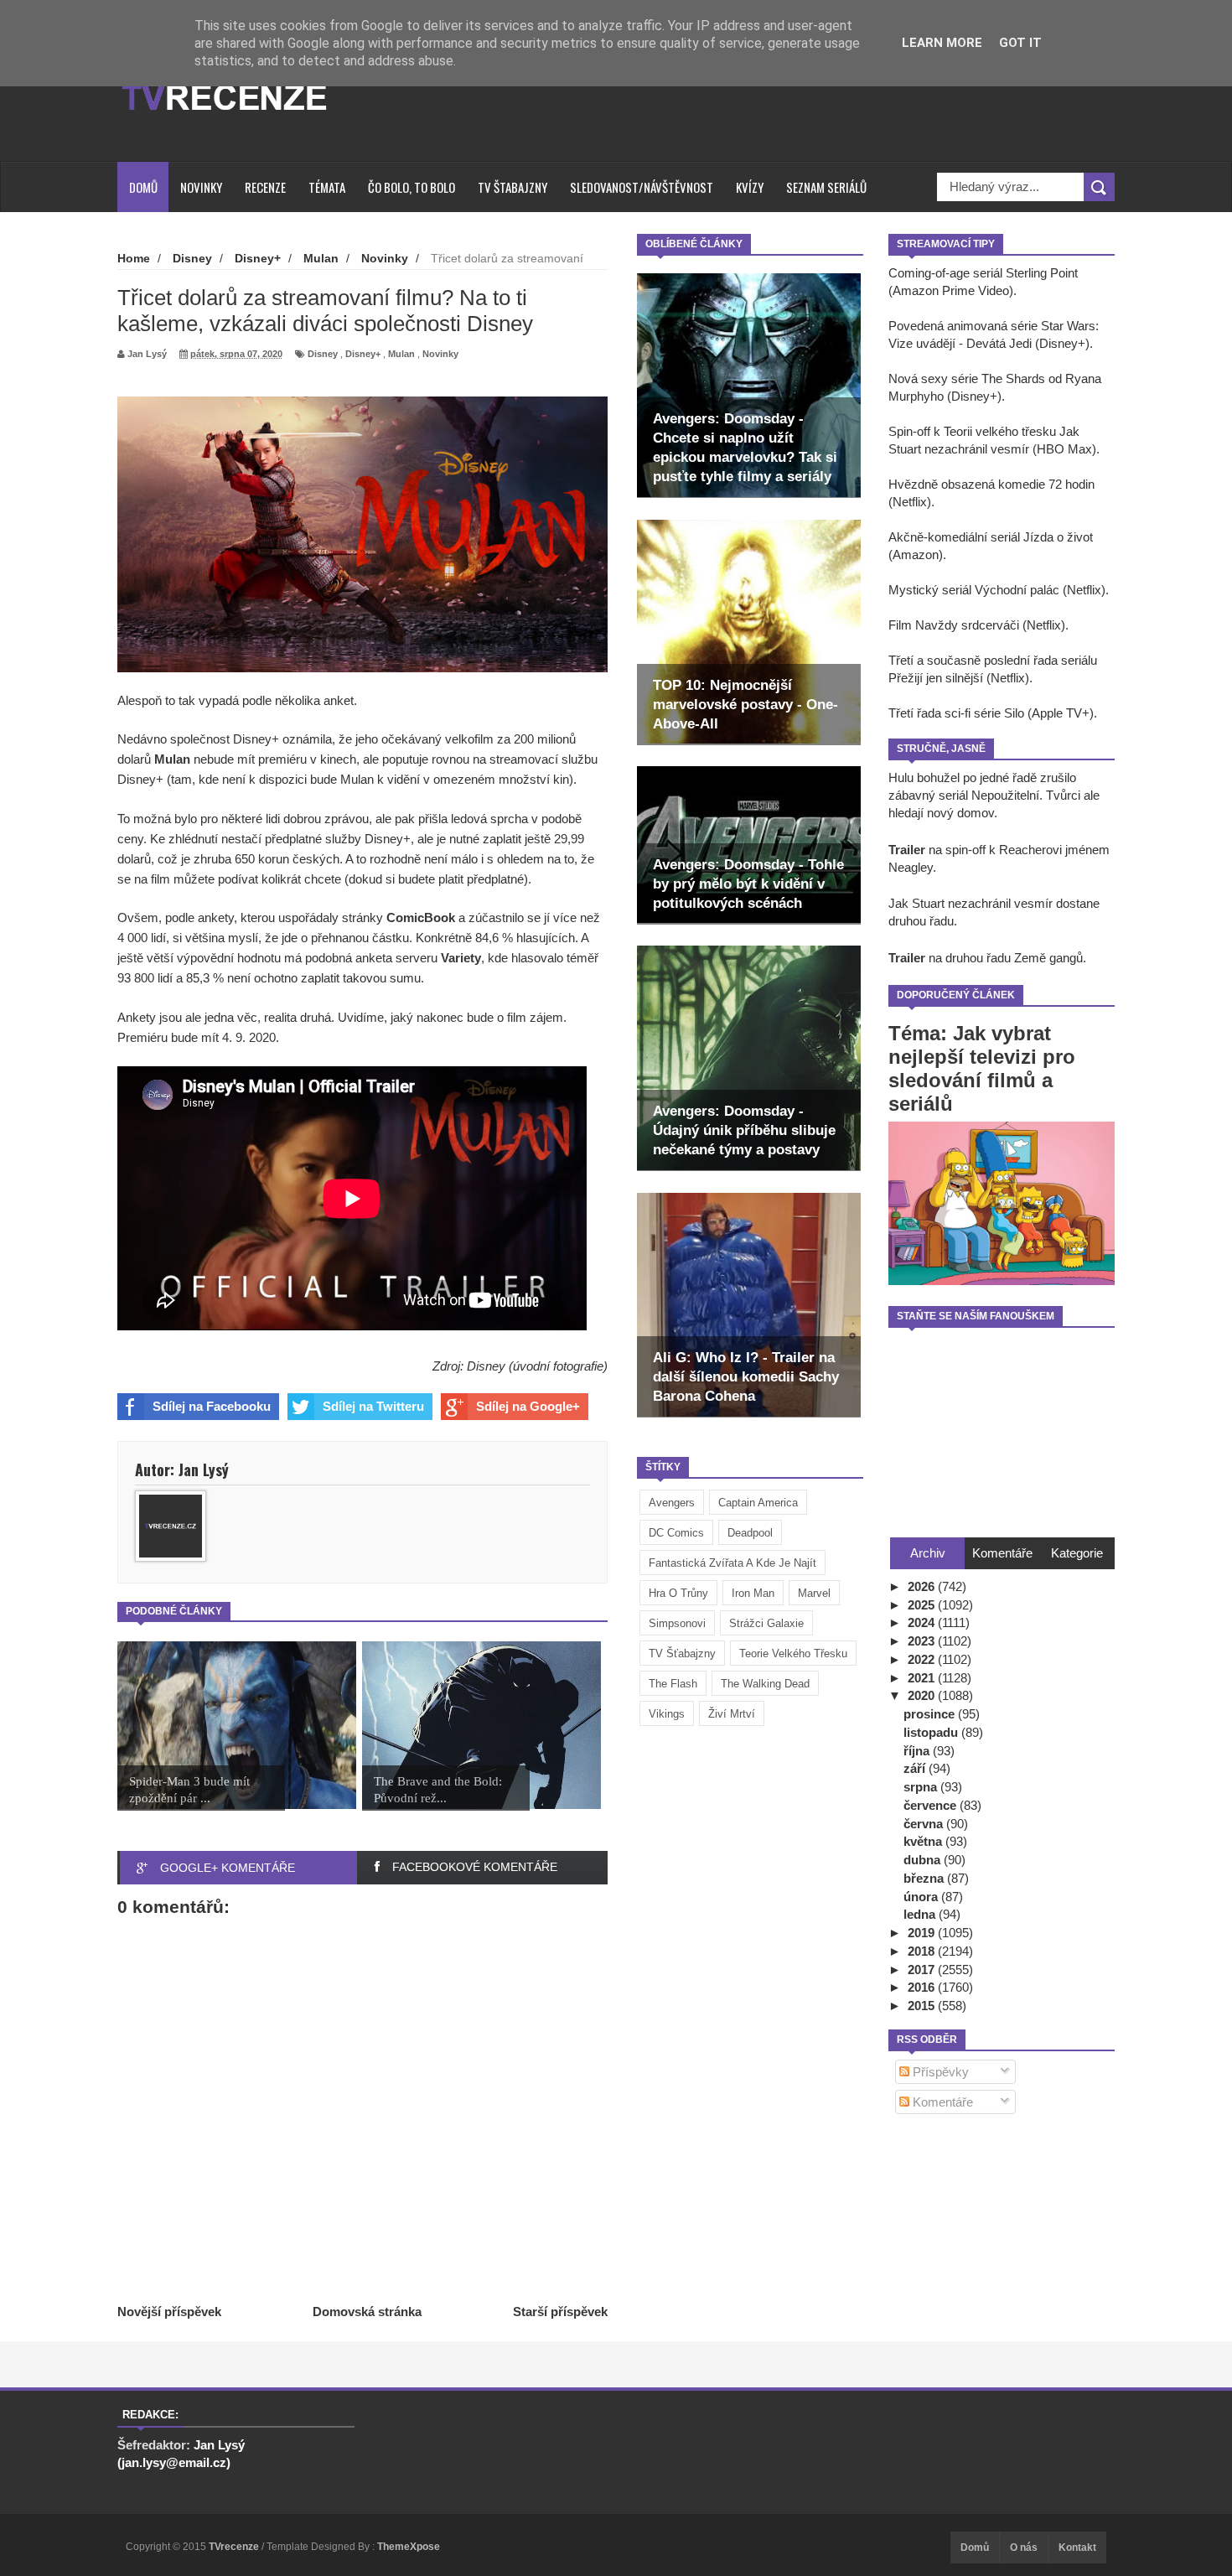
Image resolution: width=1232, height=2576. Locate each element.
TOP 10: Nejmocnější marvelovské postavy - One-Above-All (745, 705)
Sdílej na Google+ (528, 1406)
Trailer (907, 850)
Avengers (672, 1503)
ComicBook (421, 917)
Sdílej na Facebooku (212, 1406)
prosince (931, 1714)
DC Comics (676, 1533)
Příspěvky (939, 2072)
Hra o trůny (678, 1593)
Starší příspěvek (560, 2312)
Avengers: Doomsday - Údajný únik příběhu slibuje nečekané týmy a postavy (744, 1130)
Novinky (201, 187)
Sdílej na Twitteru (373, 1406)
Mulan (401, 354)
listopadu (932, 1732)
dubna (924, 1860)
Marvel (814, 1593)
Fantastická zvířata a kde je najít (732, 1563)
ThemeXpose (409, 2547)
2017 (923, 1970)
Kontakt (1077, 2547)
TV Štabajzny (512, 187)
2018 (923, 1951)
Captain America (758, 1503)
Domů (143, 187)
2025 (923, 1605)
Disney (323, 354)
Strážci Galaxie (766, 1623)
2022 (923, 1659)
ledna (921, 1914)
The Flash (673, 1684)
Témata (327, 187)
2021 (923, 1678)
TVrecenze (235, 2547)
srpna (922, 1787)
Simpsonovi (677, 1623)
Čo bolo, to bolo (412, 187)
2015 (923, 2006)
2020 (923, 1695)
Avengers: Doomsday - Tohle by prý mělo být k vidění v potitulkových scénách (748, 884)
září (916, 1768)
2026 (923, 1586)
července (932, 1805)
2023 (923, 1641)
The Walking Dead (765, 1684)
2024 (923, 1622)
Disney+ (363, 354)
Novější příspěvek (169, 2312)
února (922, 1897)
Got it (1020, 43)
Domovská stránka (367, 2312)
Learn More (942, 43)
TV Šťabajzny (682, 1653)
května (924, 1841)
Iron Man (753, 1593)
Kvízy (750, 187)
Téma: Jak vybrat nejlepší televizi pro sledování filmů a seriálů (982, 1068)
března (925, 1878)
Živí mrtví (732, 1714)
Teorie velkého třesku (793, 1653)
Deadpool (750, 1533)
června (925, 1824)
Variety (461, 958)
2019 (923, 1933)
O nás (1024, 2547)
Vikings (667, 1714)
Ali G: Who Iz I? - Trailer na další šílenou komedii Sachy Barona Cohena (746, 1377)
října (918, 1751)
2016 (923, 1987)
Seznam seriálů (826, 187)
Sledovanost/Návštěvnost (642, 187)
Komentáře (941, 2102)
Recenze (265, 187)
